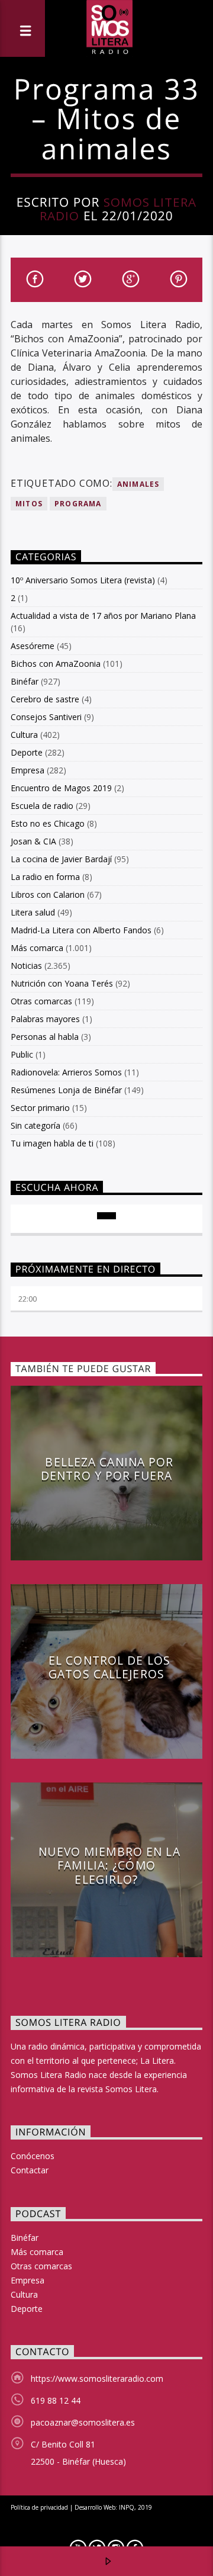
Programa (78, 504)
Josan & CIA (33, 841)
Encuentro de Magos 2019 (61, 788)
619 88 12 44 (56, 2400)
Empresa (28, 770)
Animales (138, 484)
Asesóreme (33, 646)
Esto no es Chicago (48, 823)
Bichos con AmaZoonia (56, 664)
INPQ (127, 2507)
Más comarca (37, 948)
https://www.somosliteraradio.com (97, 2379)
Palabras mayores (45, 1019)
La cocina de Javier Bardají (61, 859)
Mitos (29, 504)
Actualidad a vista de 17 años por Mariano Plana (103, 616)
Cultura (24, 735)
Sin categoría (35, 1125)
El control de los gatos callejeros (109, 1667)
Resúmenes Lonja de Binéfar (66, 1090)
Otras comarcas (41, 1001)
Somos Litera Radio (118, 209)
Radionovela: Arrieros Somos (66, 1072)
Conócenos (33, 2156)
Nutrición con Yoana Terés (62, 983)
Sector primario (40, 1108)
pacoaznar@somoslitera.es (83, 2422)
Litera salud (33, 912)
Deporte (27, 752)
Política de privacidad (39, 2507)
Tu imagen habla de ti (52, 1143)
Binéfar (25, 681)
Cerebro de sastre (45, 699)
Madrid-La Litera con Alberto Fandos (81, 930)
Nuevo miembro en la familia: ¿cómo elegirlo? (109, 1865)
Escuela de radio (42, 806)
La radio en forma (45, 877)
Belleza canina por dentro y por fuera (107, 1469)
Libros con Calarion (48, 894)
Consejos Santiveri (46, 717)
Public (22, 1054)
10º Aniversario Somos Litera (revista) (83, 580)
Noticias (26, 966)
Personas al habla (45, 1037)
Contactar (30, 2170)
